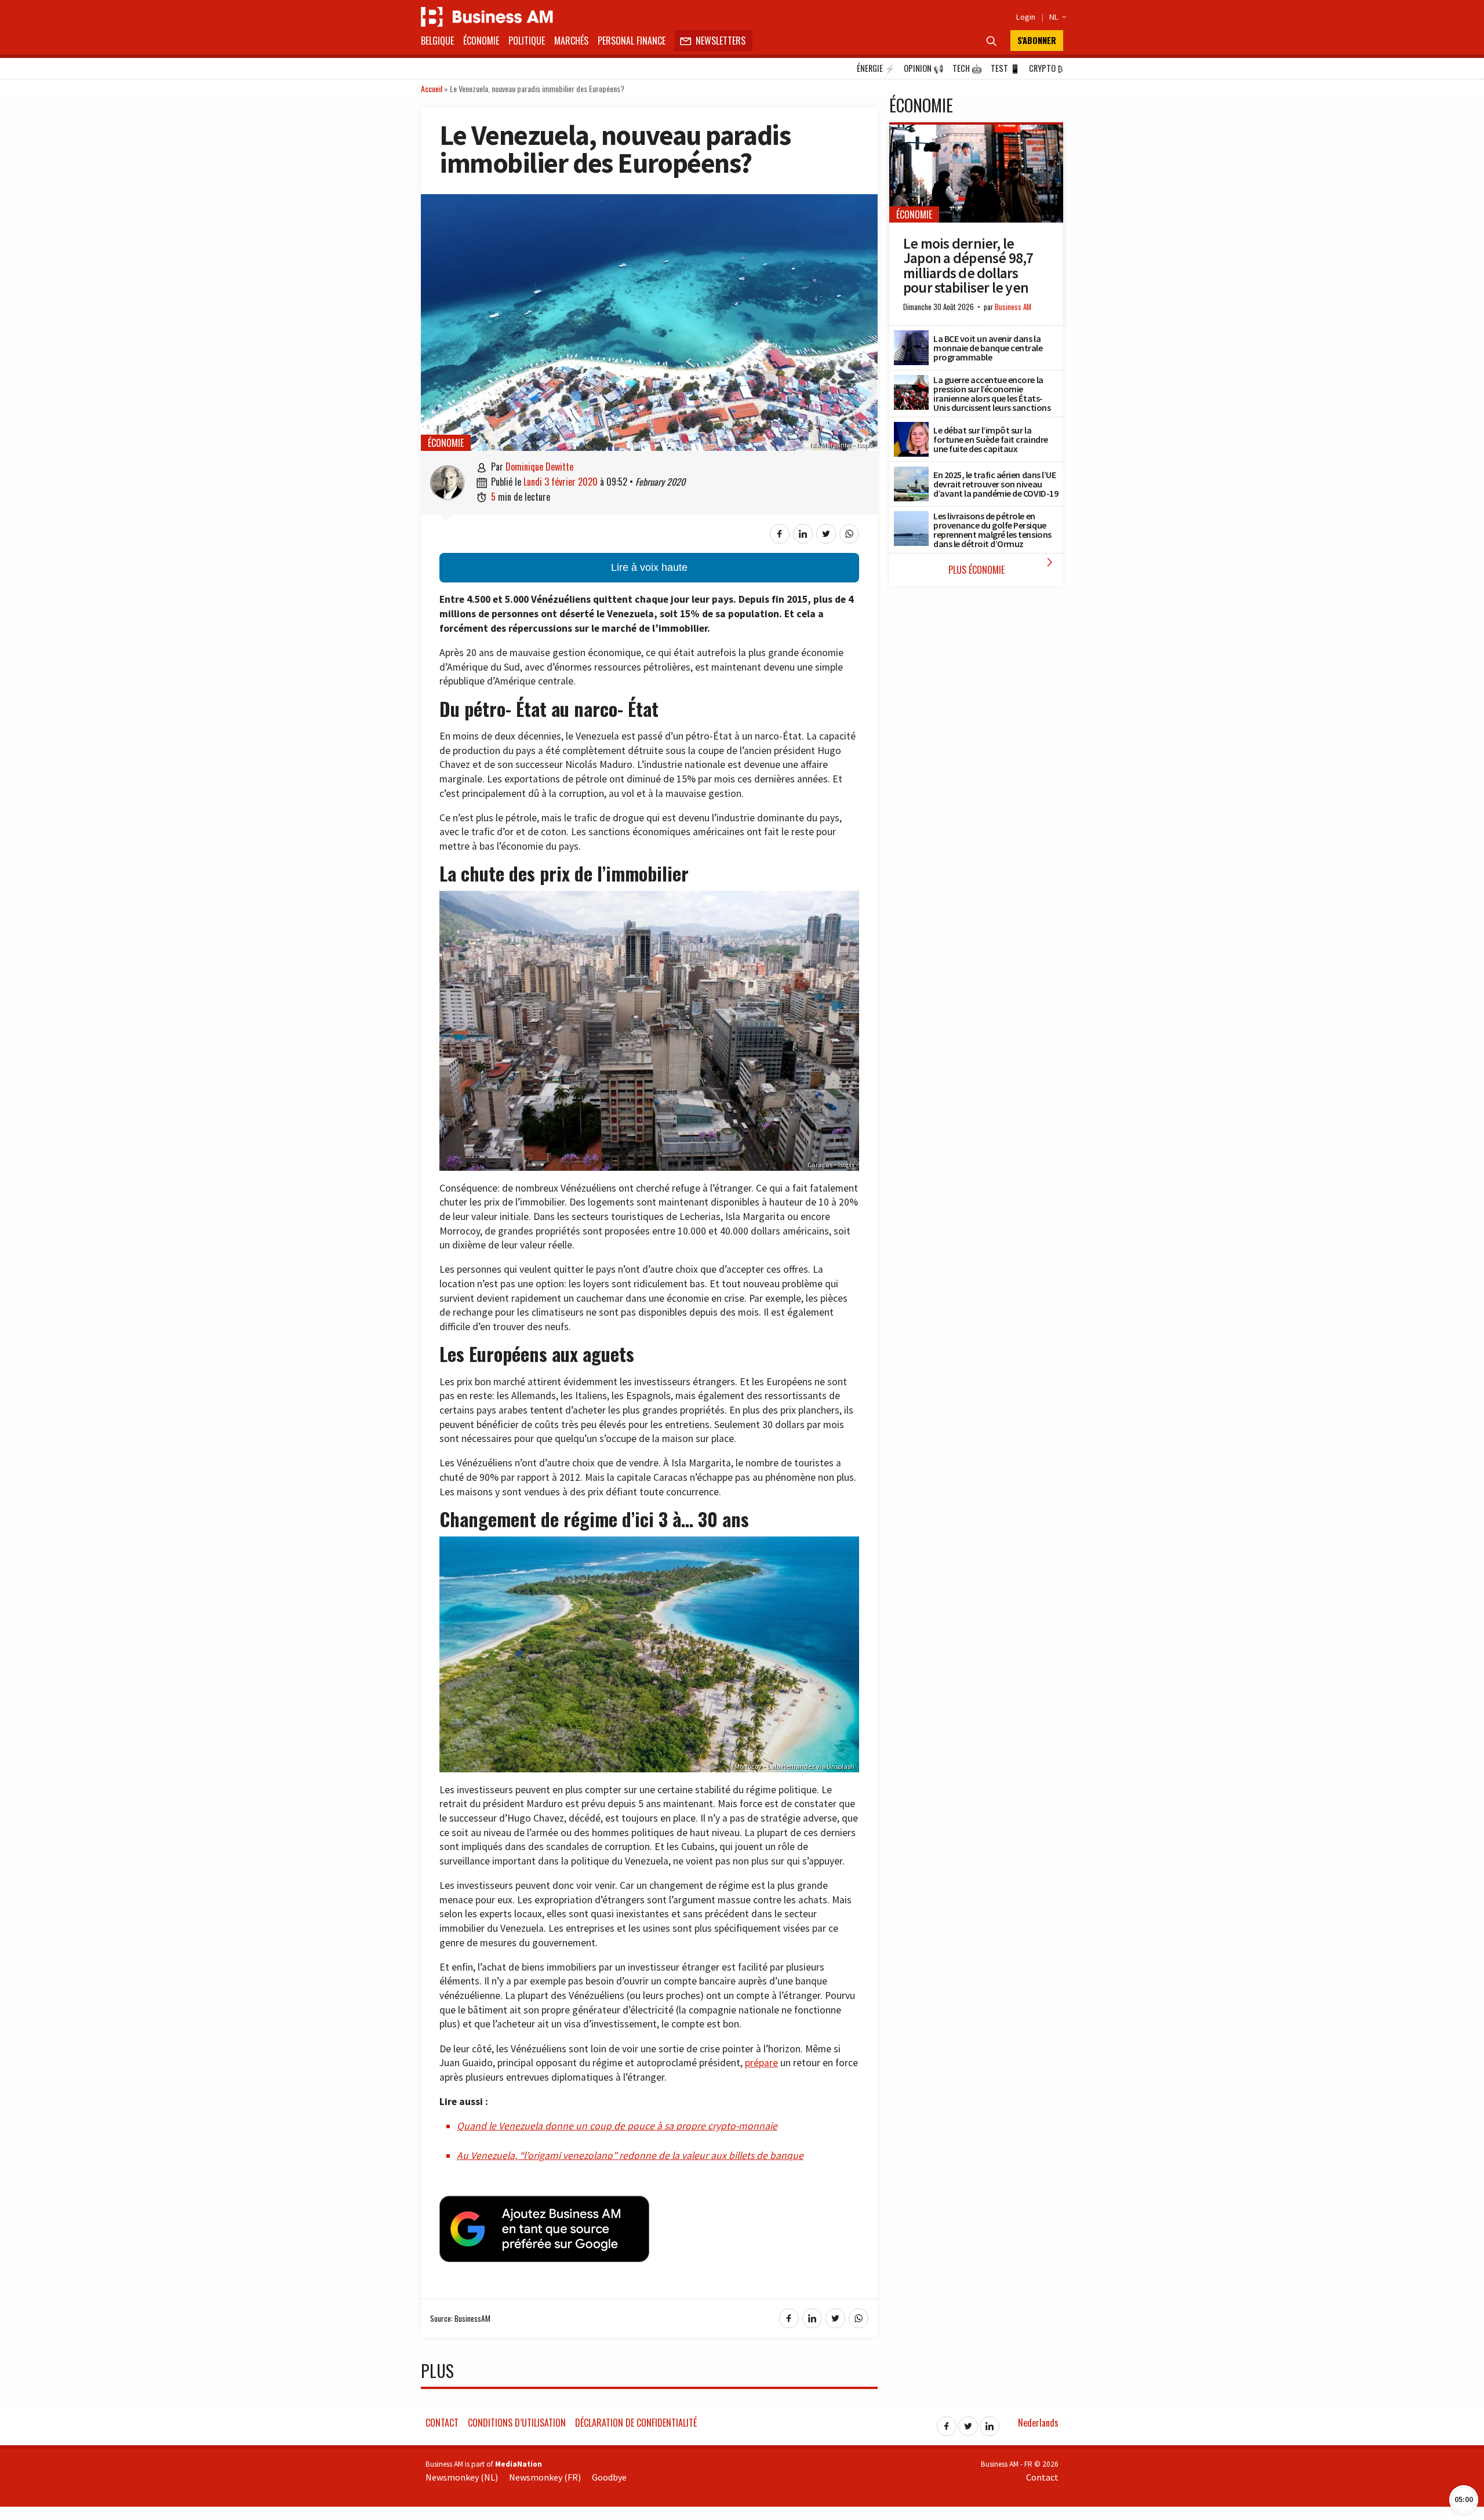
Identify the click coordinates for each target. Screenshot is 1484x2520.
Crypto (1046, 68)
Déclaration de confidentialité (636, 2423)
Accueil (432, 88)
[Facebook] (947, 2423)
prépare (761, 2063)
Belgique (437, 41)
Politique (527, 41)
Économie (481, 41)
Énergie (876, 68)
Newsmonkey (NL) (462, 2477)
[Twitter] (968, 2423)
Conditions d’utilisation (517, 2423)
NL (1056, 17)
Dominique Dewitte (539, 467)
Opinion (924, 68)
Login (1026, 17)
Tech (967, 68)
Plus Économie (1003, 566)
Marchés (571, 41)
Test (1005, 68)
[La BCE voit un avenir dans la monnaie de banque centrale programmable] (911, 337)
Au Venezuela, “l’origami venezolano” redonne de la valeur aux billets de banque (630, 2155)
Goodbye (609, 2477)
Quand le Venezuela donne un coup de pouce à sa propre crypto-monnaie (617, 2126)
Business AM (1013, 307)
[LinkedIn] (990, 2423)
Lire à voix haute (649, 567)
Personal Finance (632, 41)
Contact (442, 2423)
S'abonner (1037, 40)
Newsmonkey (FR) (545, 2477)
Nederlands (1038, 2423)
